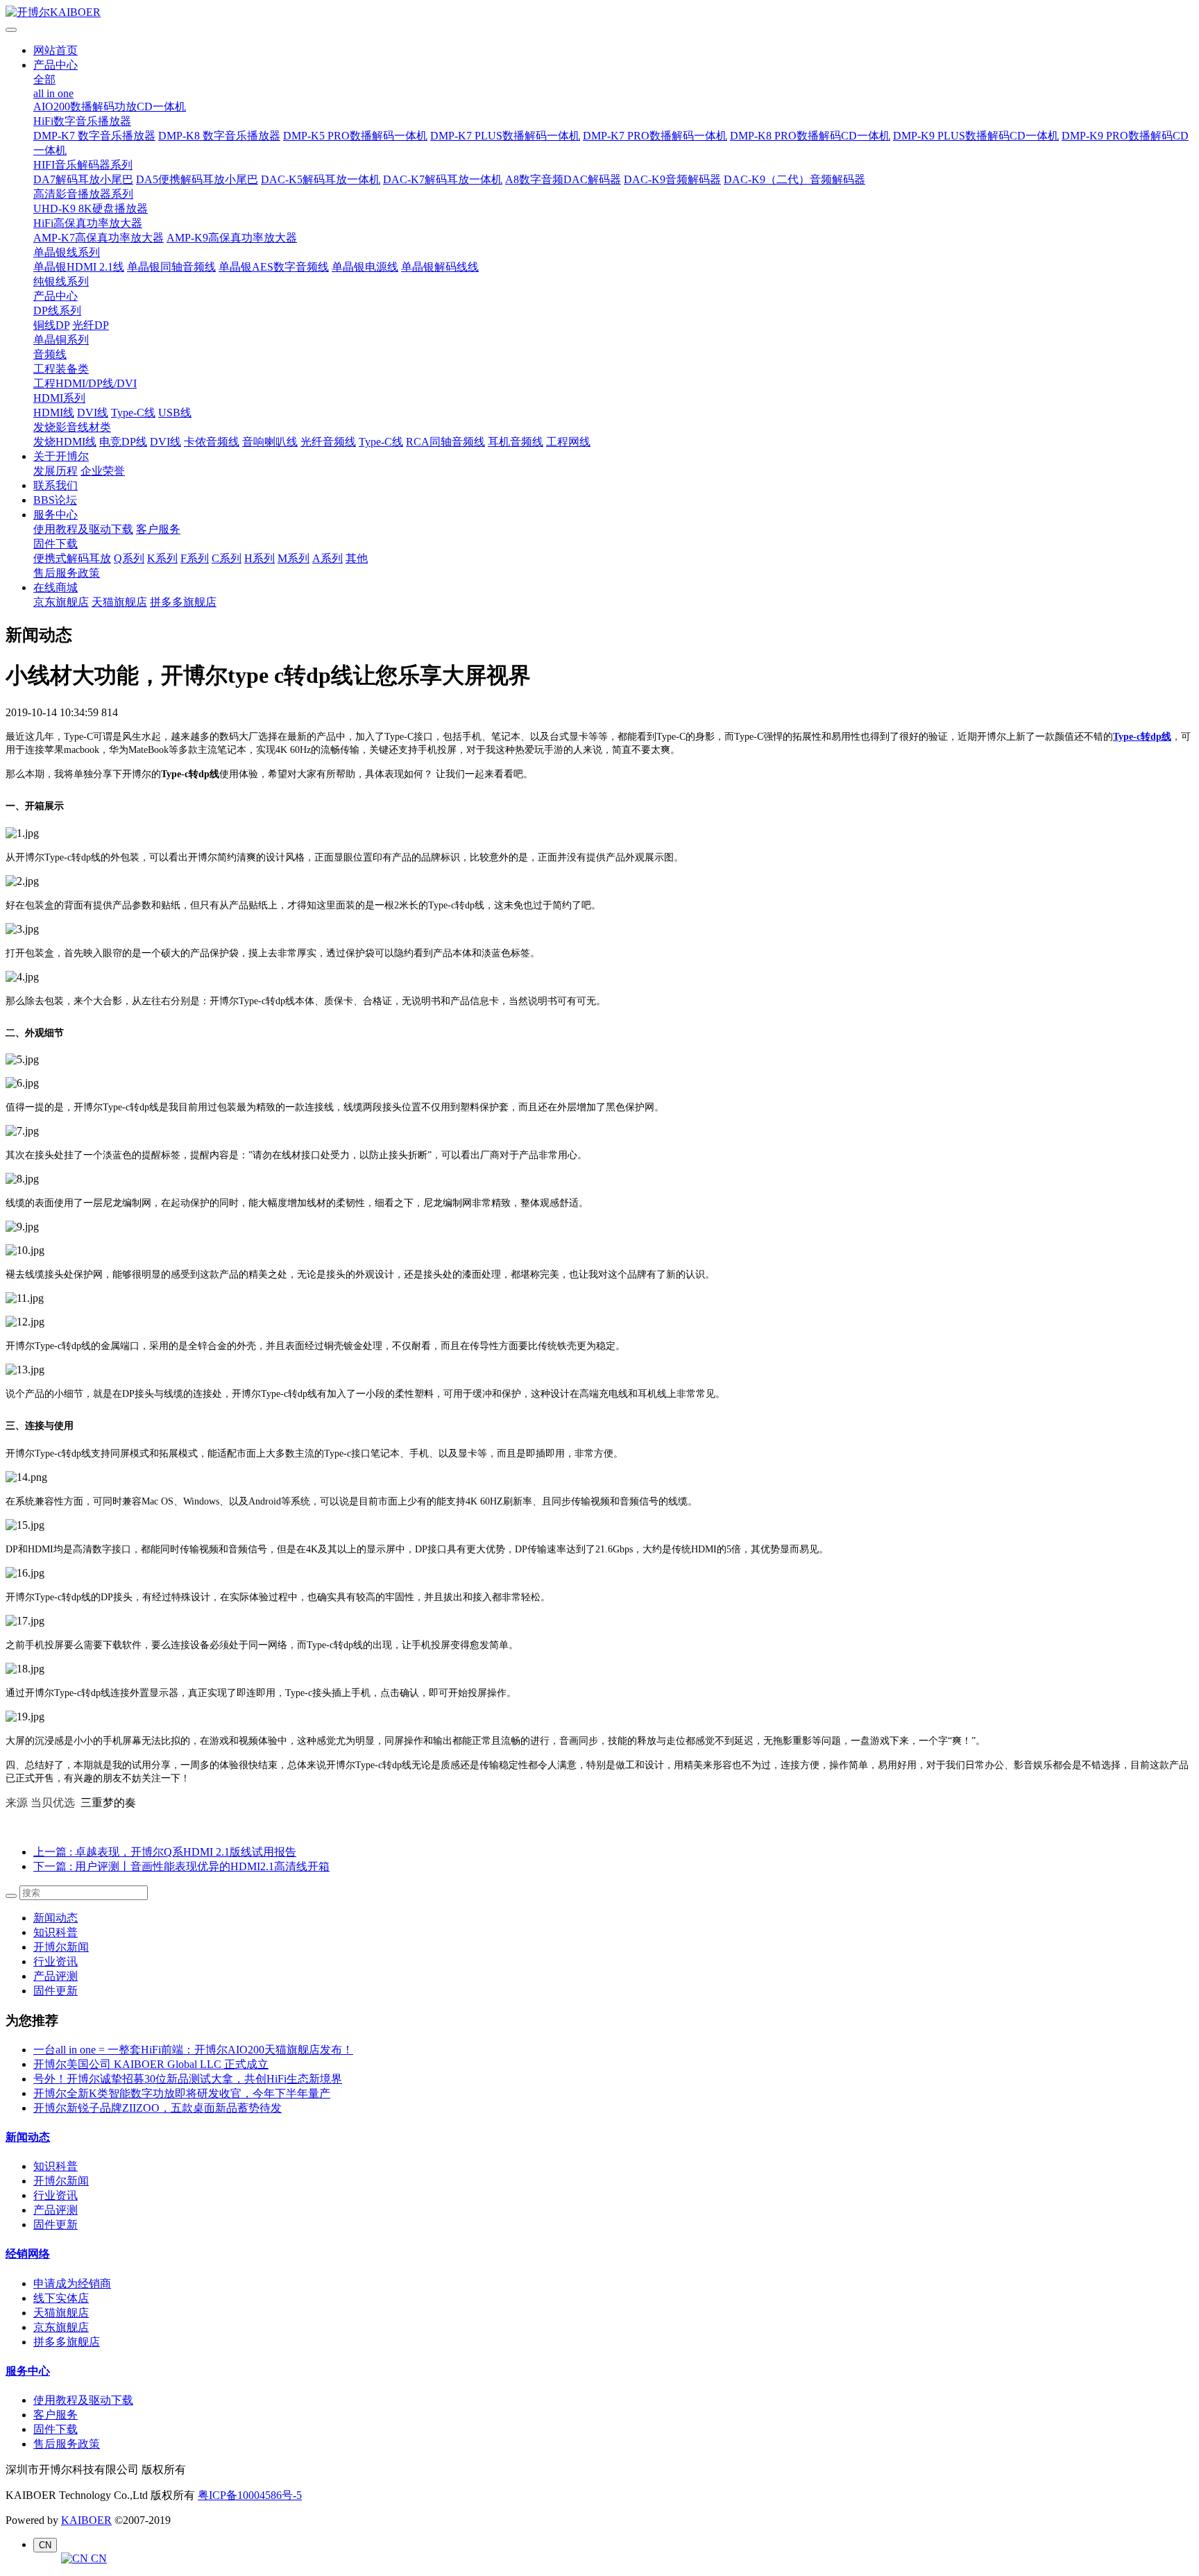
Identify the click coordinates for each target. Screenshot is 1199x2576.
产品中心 (56, 65)
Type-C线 (133, 413)
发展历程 (56, 471)
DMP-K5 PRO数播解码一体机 (355, 136)
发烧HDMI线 (65, 442)
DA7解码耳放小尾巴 (83, 179)
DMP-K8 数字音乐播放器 (219, 136)
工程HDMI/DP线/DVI (85, 383)
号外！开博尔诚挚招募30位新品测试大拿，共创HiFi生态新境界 (188, 2079)
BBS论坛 (55, 500)
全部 (44, 79)
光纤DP (91, 325)
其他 (357, 558)
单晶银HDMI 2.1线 (79, 267)
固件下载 (56, 544)
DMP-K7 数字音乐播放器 (94, 136)
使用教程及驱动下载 (83, 529)
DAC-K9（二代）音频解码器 (794, 179)
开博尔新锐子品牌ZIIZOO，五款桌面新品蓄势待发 (158, 2108)
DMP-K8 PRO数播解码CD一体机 (810, 136)
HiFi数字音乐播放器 (82, 121)
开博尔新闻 (61, 1947)
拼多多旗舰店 (183, 602)
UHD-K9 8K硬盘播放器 (91, 209)
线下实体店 (61, 2298)
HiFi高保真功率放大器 (88, 223)
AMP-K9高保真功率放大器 (232, 238)
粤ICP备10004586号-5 (250, 2495)
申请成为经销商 (72, 2283)
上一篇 (165, 1852)
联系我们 (56, 485)
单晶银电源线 (365, 267)
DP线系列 (57, 311)
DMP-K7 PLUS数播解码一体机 (505, 136)
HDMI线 (54, 413)
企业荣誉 (103, 471)
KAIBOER (86, 2520)
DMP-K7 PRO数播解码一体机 (655, 136)
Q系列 (129, 558)
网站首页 (56, 50)
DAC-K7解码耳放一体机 (443, 179)
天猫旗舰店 (119, 602)
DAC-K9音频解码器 (672, 179)
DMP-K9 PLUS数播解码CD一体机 (976, 136)
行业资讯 (56, 1961)
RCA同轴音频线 (445, 442)
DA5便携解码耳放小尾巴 (197, 179)
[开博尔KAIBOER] (599, 13)
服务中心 (56, 515)
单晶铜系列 (61, 340)
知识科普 (56, 1932)
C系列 (227, 558)
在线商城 (56, 587)
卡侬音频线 (212, 442)
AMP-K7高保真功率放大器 (99, 238)
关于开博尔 (61, 456)
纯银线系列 (61, 281)
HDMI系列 (59, 398)
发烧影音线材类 (72, 427)
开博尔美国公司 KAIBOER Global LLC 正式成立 (151, 2064)
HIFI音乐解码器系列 (83, 165)
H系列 (260, 558)
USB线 (175, 413)
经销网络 (28, 2254)
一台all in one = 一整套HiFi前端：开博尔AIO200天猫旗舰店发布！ (193, 2050)
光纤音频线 (328, 442)
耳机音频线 (516, 442)
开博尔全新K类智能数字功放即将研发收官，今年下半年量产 (182, 2093)
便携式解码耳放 (72, 558)
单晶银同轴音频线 (171, 267)
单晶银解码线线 (440, 267)
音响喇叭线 (270, 442)
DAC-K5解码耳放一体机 (321, 179)
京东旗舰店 (61, 602)
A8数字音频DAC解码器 (563, 179)
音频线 (50, 354)
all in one (53, 93)
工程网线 (568, 442)
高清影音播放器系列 (83, 194)
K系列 (162, 558)
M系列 (294, 558)
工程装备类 (61, 369)
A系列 (328, 558)
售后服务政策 (67, 573)
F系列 (195, 558)
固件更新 (56, 1991)
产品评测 (56, 1976)
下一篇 (181, 1866)
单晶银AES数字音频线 (274, 267)
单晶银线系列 (67, 252)
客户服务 (158, 529)
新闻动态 (56, 1918)
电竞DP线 (123, 442)
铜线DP (51, 325)
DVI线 (93, 413)
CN (97, 2558)
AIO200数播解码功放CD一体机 (110, 107)
